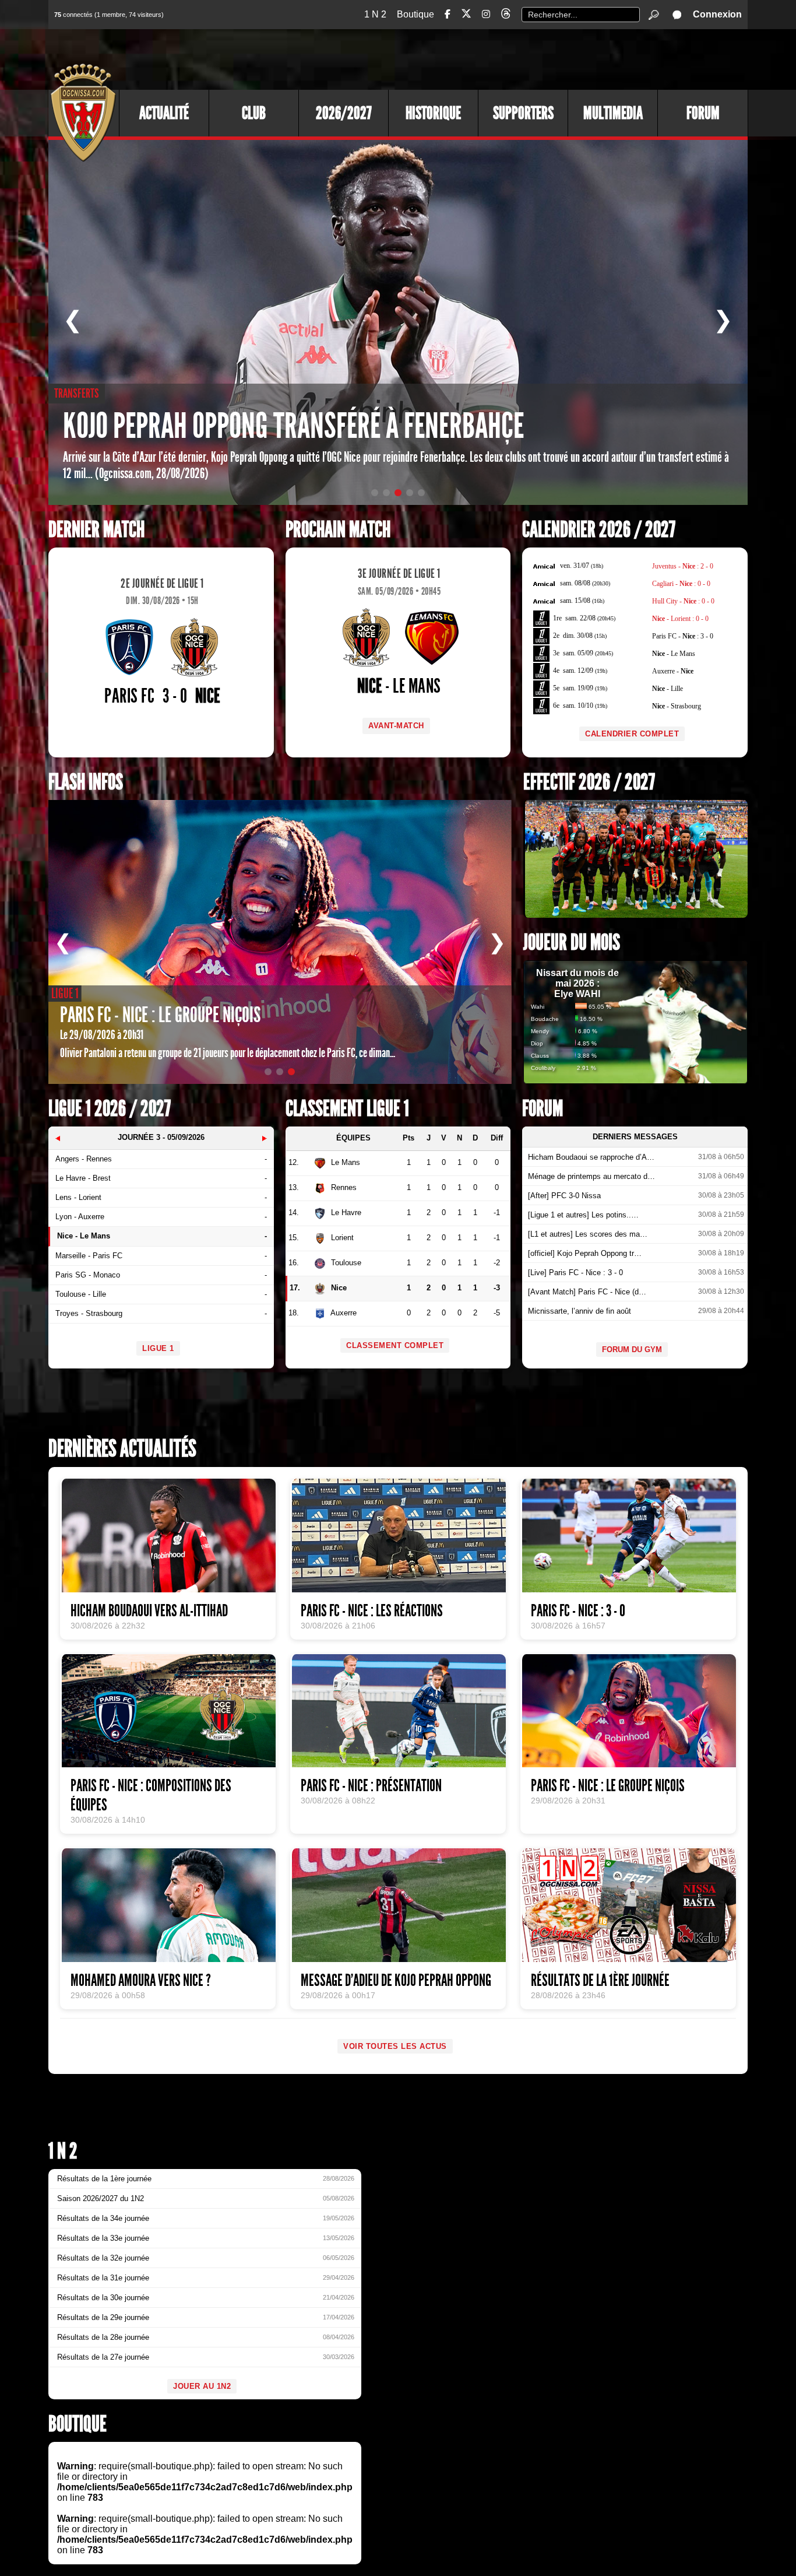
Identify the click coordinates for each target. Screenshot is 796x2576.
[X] (466, 15)
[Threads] (506, 15)
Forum (703, 113)
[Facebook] (448, 14)
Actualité (164, 113)
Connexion (717, 14)
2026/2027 (344, 113)
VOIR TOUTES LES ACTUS (395, 2046)
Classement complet (395, 1345)
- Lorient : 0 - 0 (680, 619)
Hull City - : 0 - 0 (683, 601)
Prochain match (338, 530)
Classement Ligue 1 (347, 1109)
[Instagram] (486, 14)
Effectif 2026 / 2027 (589, 782)
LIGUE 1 (158, 1348)
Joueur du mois (572, 943)
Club (254, 113)
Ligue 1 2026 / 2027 (110, 1109)
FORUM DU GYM (632, 1350)
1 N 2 (375, 14)
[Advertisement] (535, 58)
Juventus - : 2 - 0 (683, 566)
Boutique (415, 14)
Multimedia (613, 113)
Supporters (523, 113)
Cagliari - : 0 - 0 (681, 584)
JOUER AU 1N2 (202, 2386)
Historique (433, 113)
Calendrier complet (632, 734)
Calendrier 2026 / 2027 (599, 530)
